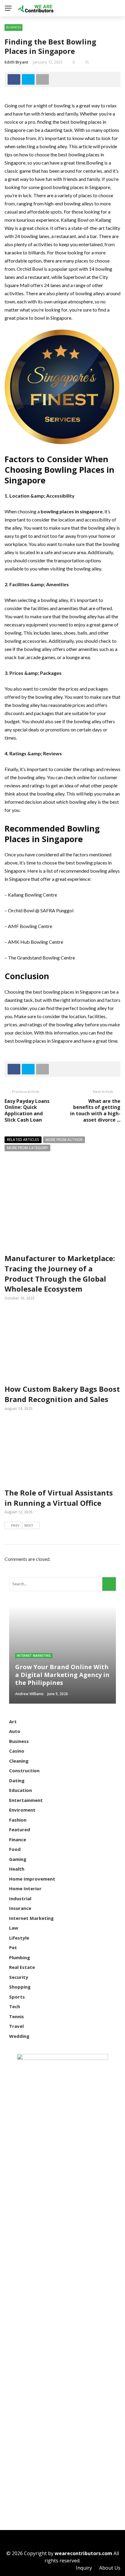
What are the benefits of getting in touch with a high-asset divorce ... (95, 1110)
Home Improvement (32, 1879)
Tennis (17, 2016)
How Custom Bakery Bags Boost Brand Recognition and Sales (62, 1394)
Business (14, 27)
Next (29, 1525)
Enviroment (22, 1810)
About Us (110, 2568)
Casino (17, 1751)
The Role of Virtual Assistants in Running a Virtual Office (59, 1498)
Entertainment (26, 1800)
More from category (27, 1148)
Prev (15, 1525)
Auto (15, 1731)
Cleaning (19, 1761)
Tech (15, 2006)
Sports (17, 1997)
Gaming (18, 1859)
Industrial (20, 1898)
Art (13, 1721)
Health (17, 1869)
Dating (17, 1780)
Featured (20, 1829)
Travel (16, 2026)
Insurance (20, 1908)
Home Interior (25, 1888)
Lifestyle (19, 1938)
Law (14, 1928)
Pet (13, 1947)
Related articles (23, 1140)
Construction (24, 1770)
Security (19, 1977)
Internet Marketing (34, 1656)
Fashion (18, 1820)
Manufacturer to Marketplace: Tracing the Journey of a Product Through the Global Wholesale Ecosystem (60, 1273)
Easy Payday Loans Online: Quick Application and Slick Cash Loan (27, 1110)
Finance (18, 1839)
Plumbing (20, 1957)
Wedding (19, 2036)
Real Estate (22, 1967)
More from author (64, 1140)
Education (20, 1790)
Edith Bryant (16, 62)
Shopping (20, 1987)
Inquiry (84, 2568)
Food (15, 1849)
